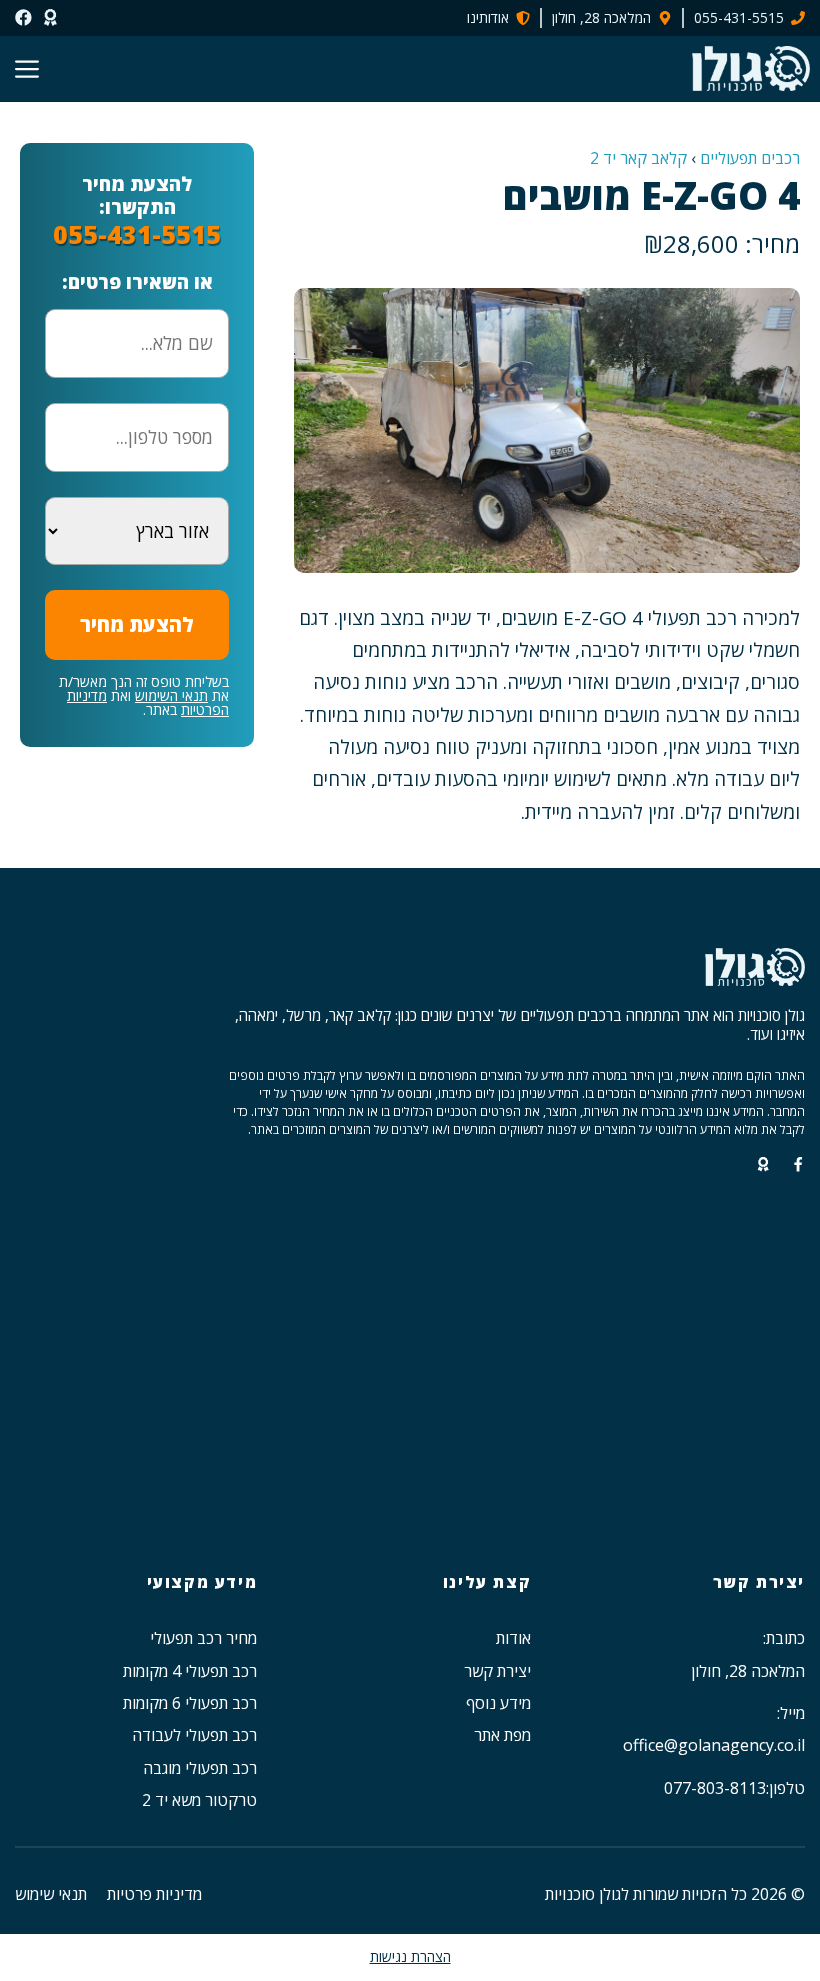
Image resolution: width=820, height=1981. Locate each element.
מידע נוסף (498, 1703)
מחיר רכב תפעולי (203, 1638)
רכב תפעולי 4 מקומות (190, 1671)
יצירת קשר (497, 1671)
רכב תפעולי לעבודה (194, 1735)
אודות (513, 1638)
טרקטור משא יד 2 (199, 1800)
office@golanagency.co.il (714, 1745)
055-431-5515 (739, 17)
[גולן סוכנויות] (751, 68)
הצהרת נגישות (410, 1956)
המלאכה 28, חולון (601, 17)
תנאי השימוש (171, 695)
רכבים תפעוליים (750, 158)
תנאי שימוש (51, 1894)
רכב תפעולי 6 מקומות (190, 1703)
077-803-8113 (715, 1788)
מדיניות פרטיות (154, 1894)
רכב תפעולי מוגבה (200, 1768)
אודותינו (488, 17)
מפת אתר (502, 1735)
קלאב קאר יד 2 (638, 158)
